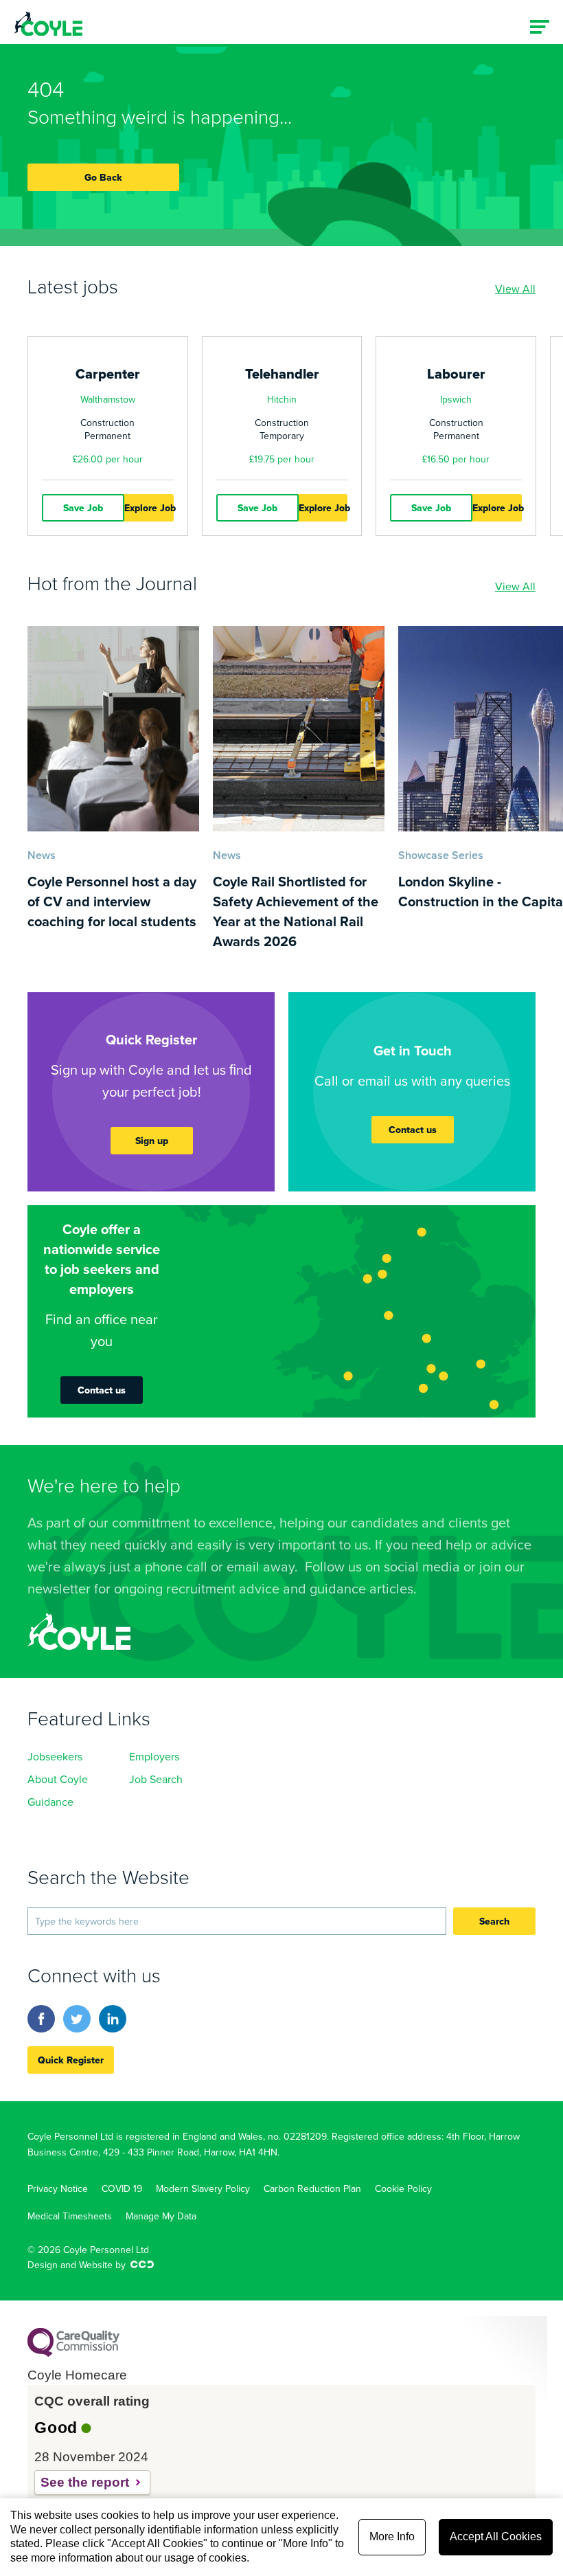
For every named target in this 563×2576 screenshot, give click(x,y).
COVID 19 (122, 2188)
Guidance (50, 1802)
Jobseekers (55, 1756)
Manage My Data (161, 2216)
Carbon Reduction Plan (312, 2188)
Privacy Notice (58, 2188)
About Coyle (58, 1779)
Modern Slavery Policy (203, 2188)
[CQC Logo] (73, 2353)
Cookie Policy (403, 2188)
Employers (154, 1756)
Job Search (156, 1779)
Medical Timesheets (70, 2216)
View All (515, 289)
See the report (85, 2482)
